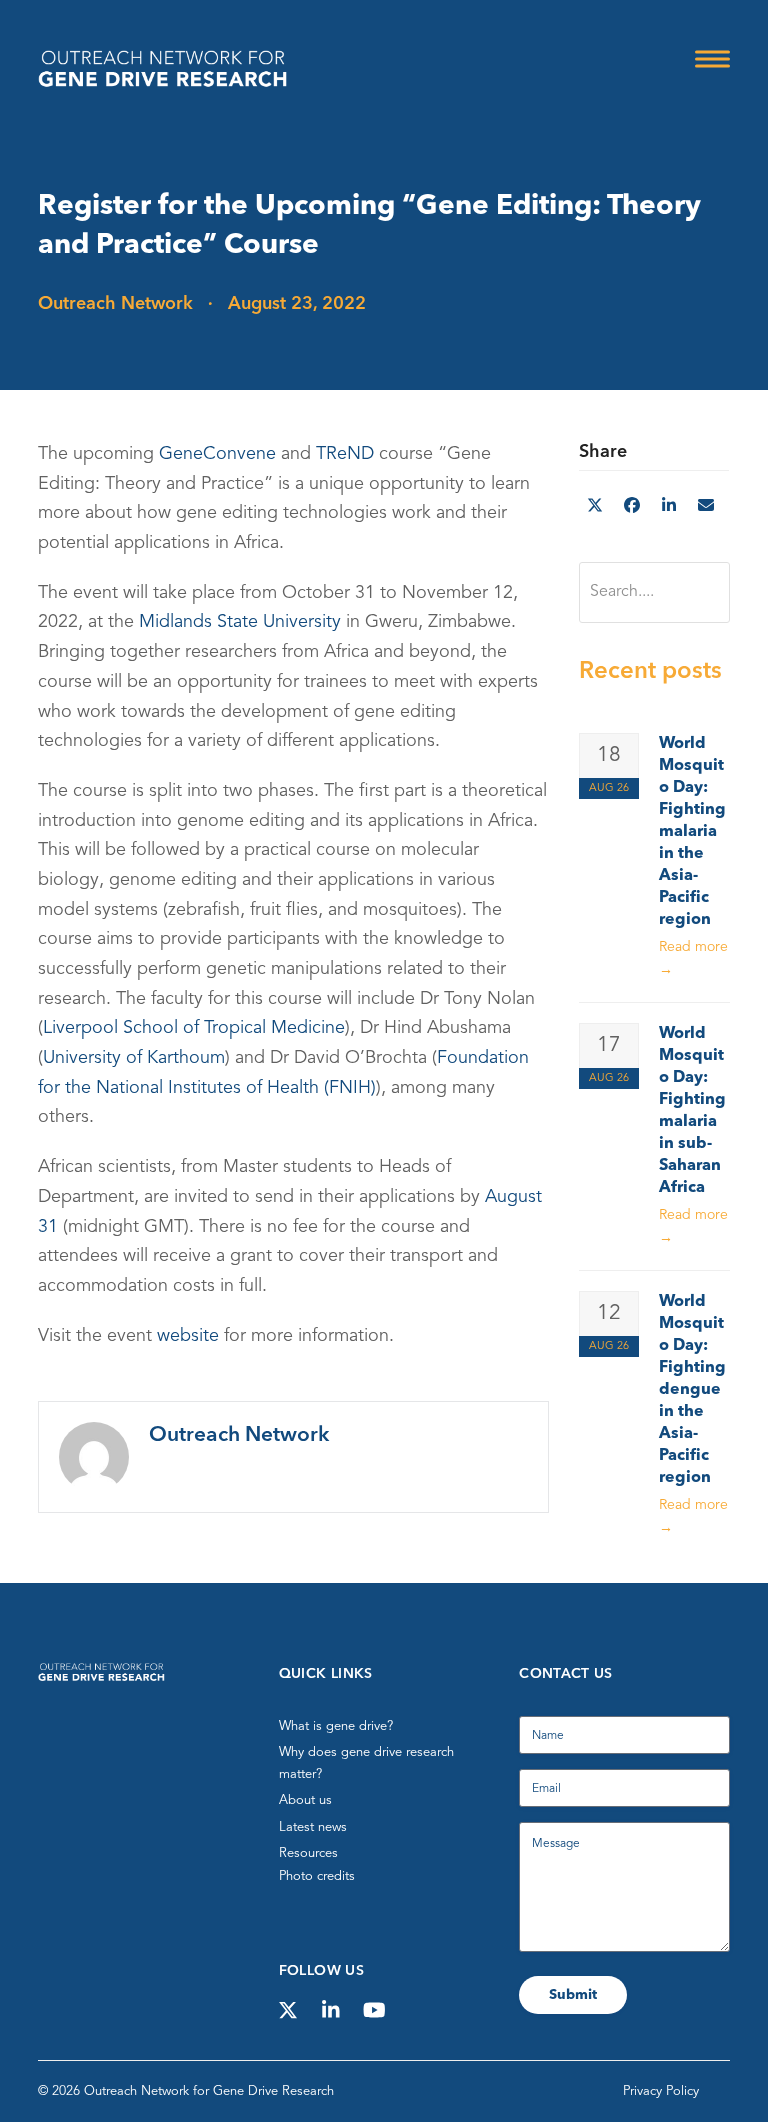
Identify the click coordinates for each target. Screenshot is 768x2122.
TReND (345, 454)
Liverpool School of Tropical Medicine (194, 1028)
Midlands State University (240, 622)
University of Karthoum (134, 1058)
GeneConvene (217, 454)
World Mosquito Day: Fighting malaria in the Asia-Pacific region (692, 832)
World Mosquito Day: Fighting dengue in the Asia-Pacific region (692, 1390)
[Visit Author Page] (94, 1456)
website (188, 1335)
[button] (712, 58)
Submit (573, 1995)
